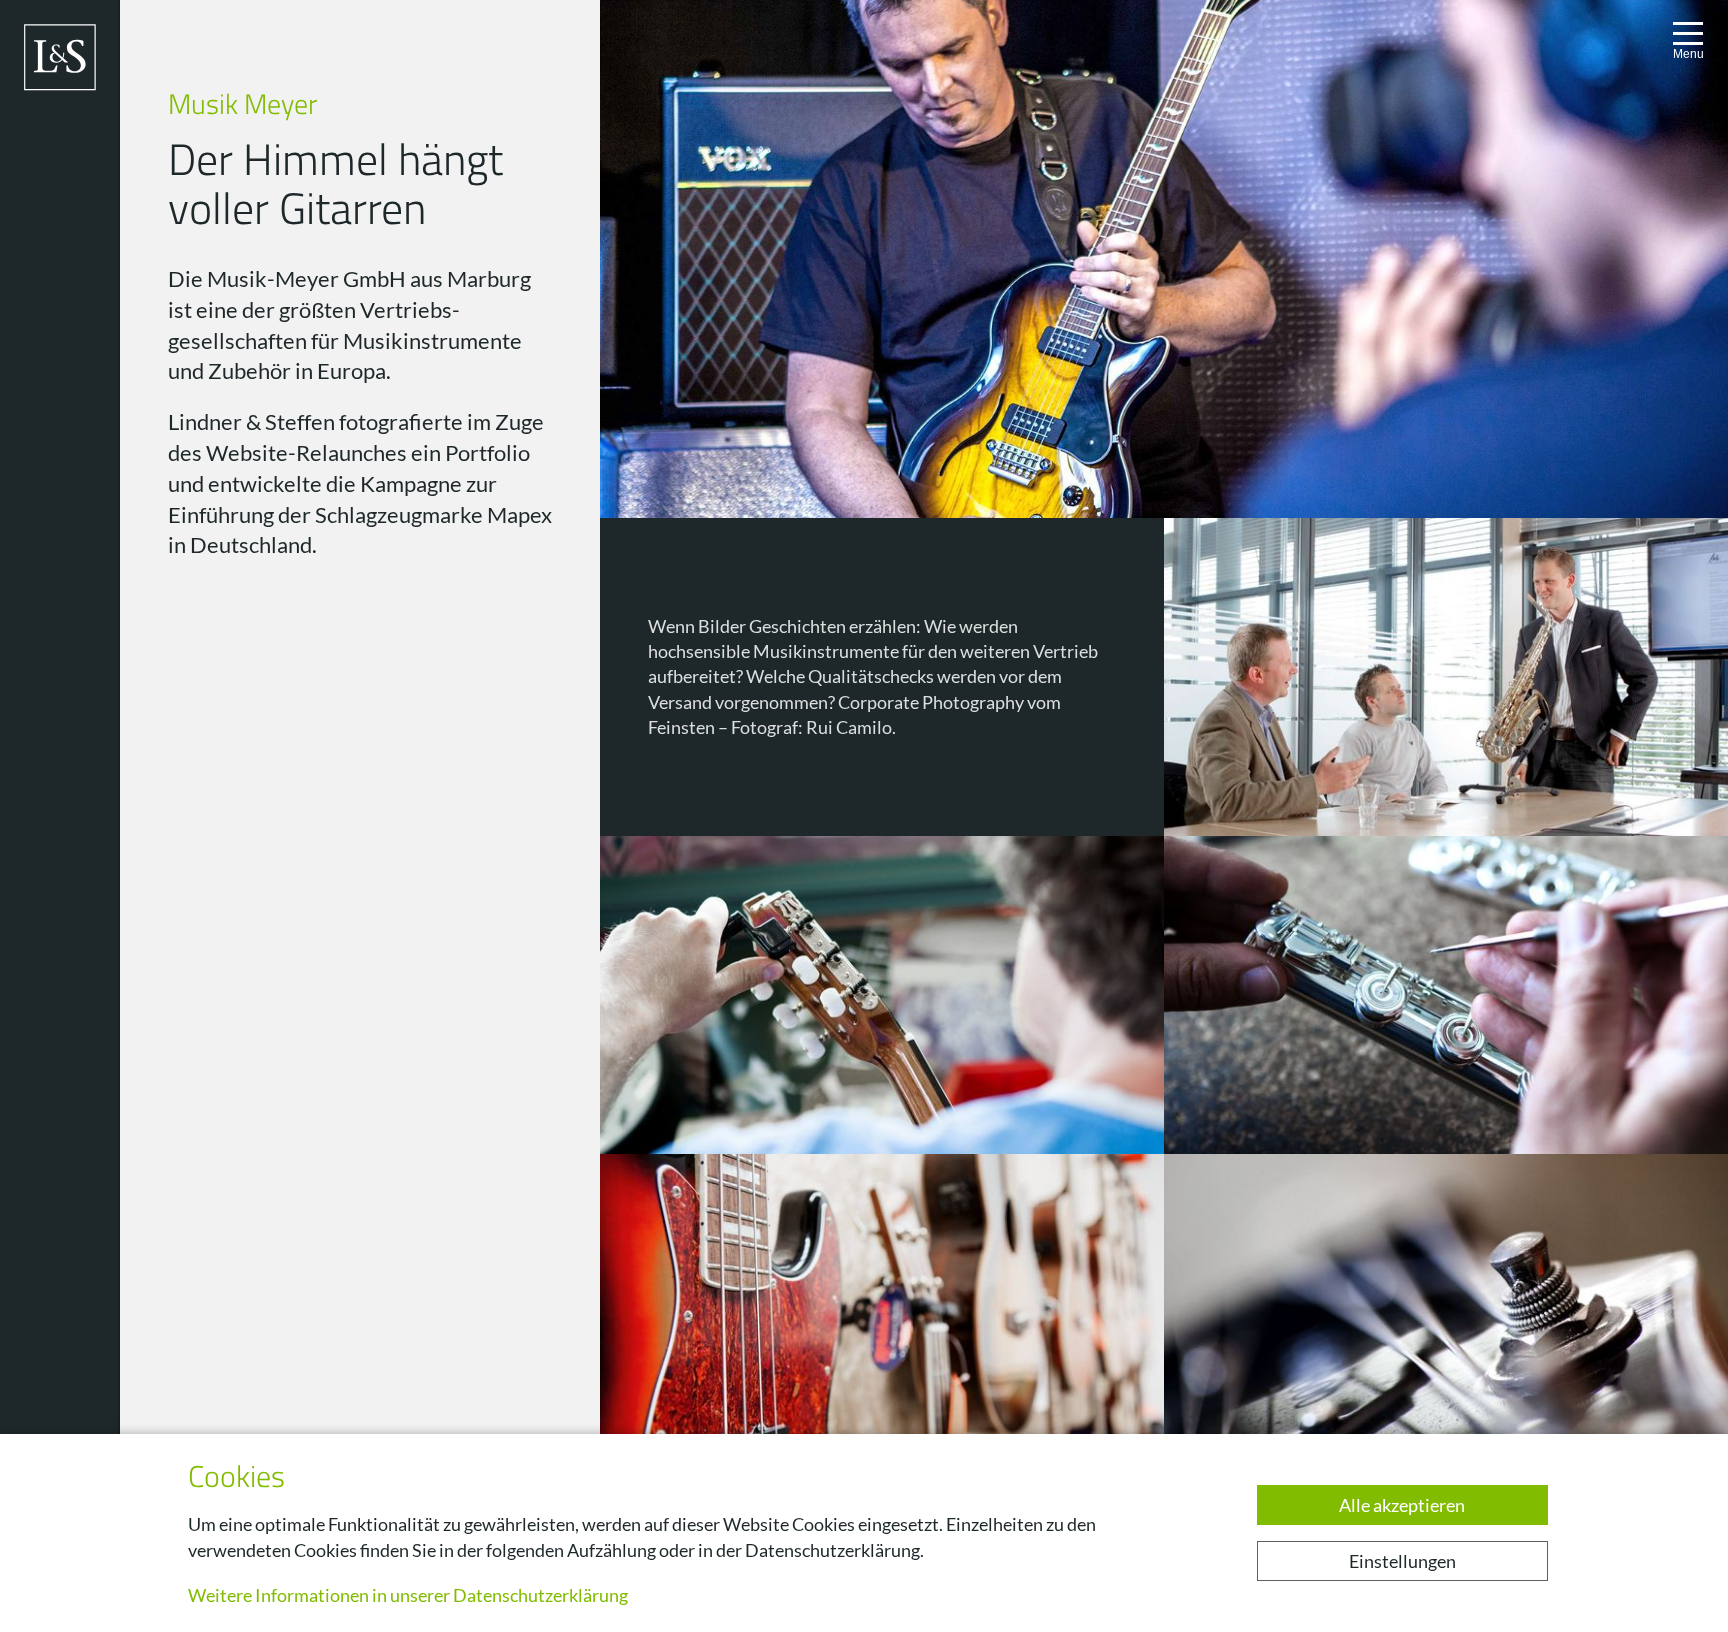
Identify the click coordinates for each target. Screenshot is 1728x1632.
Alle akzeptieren (1402, 1505)
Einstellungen (1402, 1561)
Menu (1688, 54)
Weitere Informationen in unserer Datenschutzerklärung (408, 1595)
